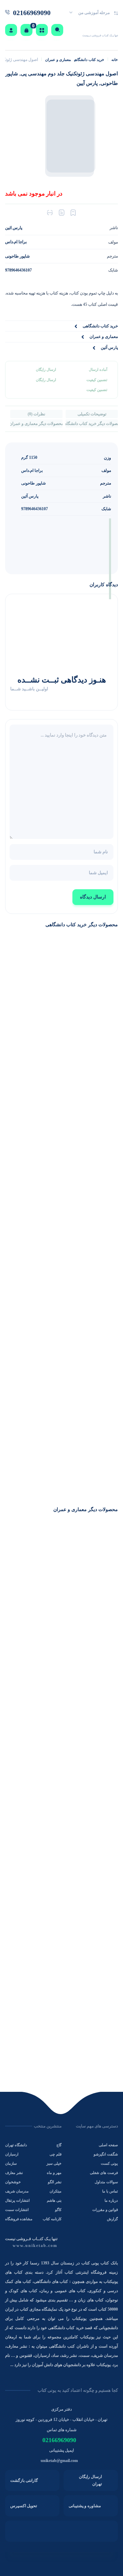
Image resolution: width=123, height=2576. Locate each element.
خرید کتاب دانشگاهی (89, 60)
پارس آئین (30, 496)
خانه (115, 60)
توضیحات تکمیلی (92, 414)
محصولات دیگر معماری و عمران (36, 424)
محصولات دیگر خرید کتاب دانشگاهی (92, 424)
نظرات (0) (36, 414)
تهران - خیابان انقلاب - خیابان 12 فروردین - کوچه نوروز (61, 2420)
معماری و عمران (58, 60)
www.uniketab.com (35, 2246)
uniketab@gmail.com (59, 2461)
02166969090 (59, 2440)
